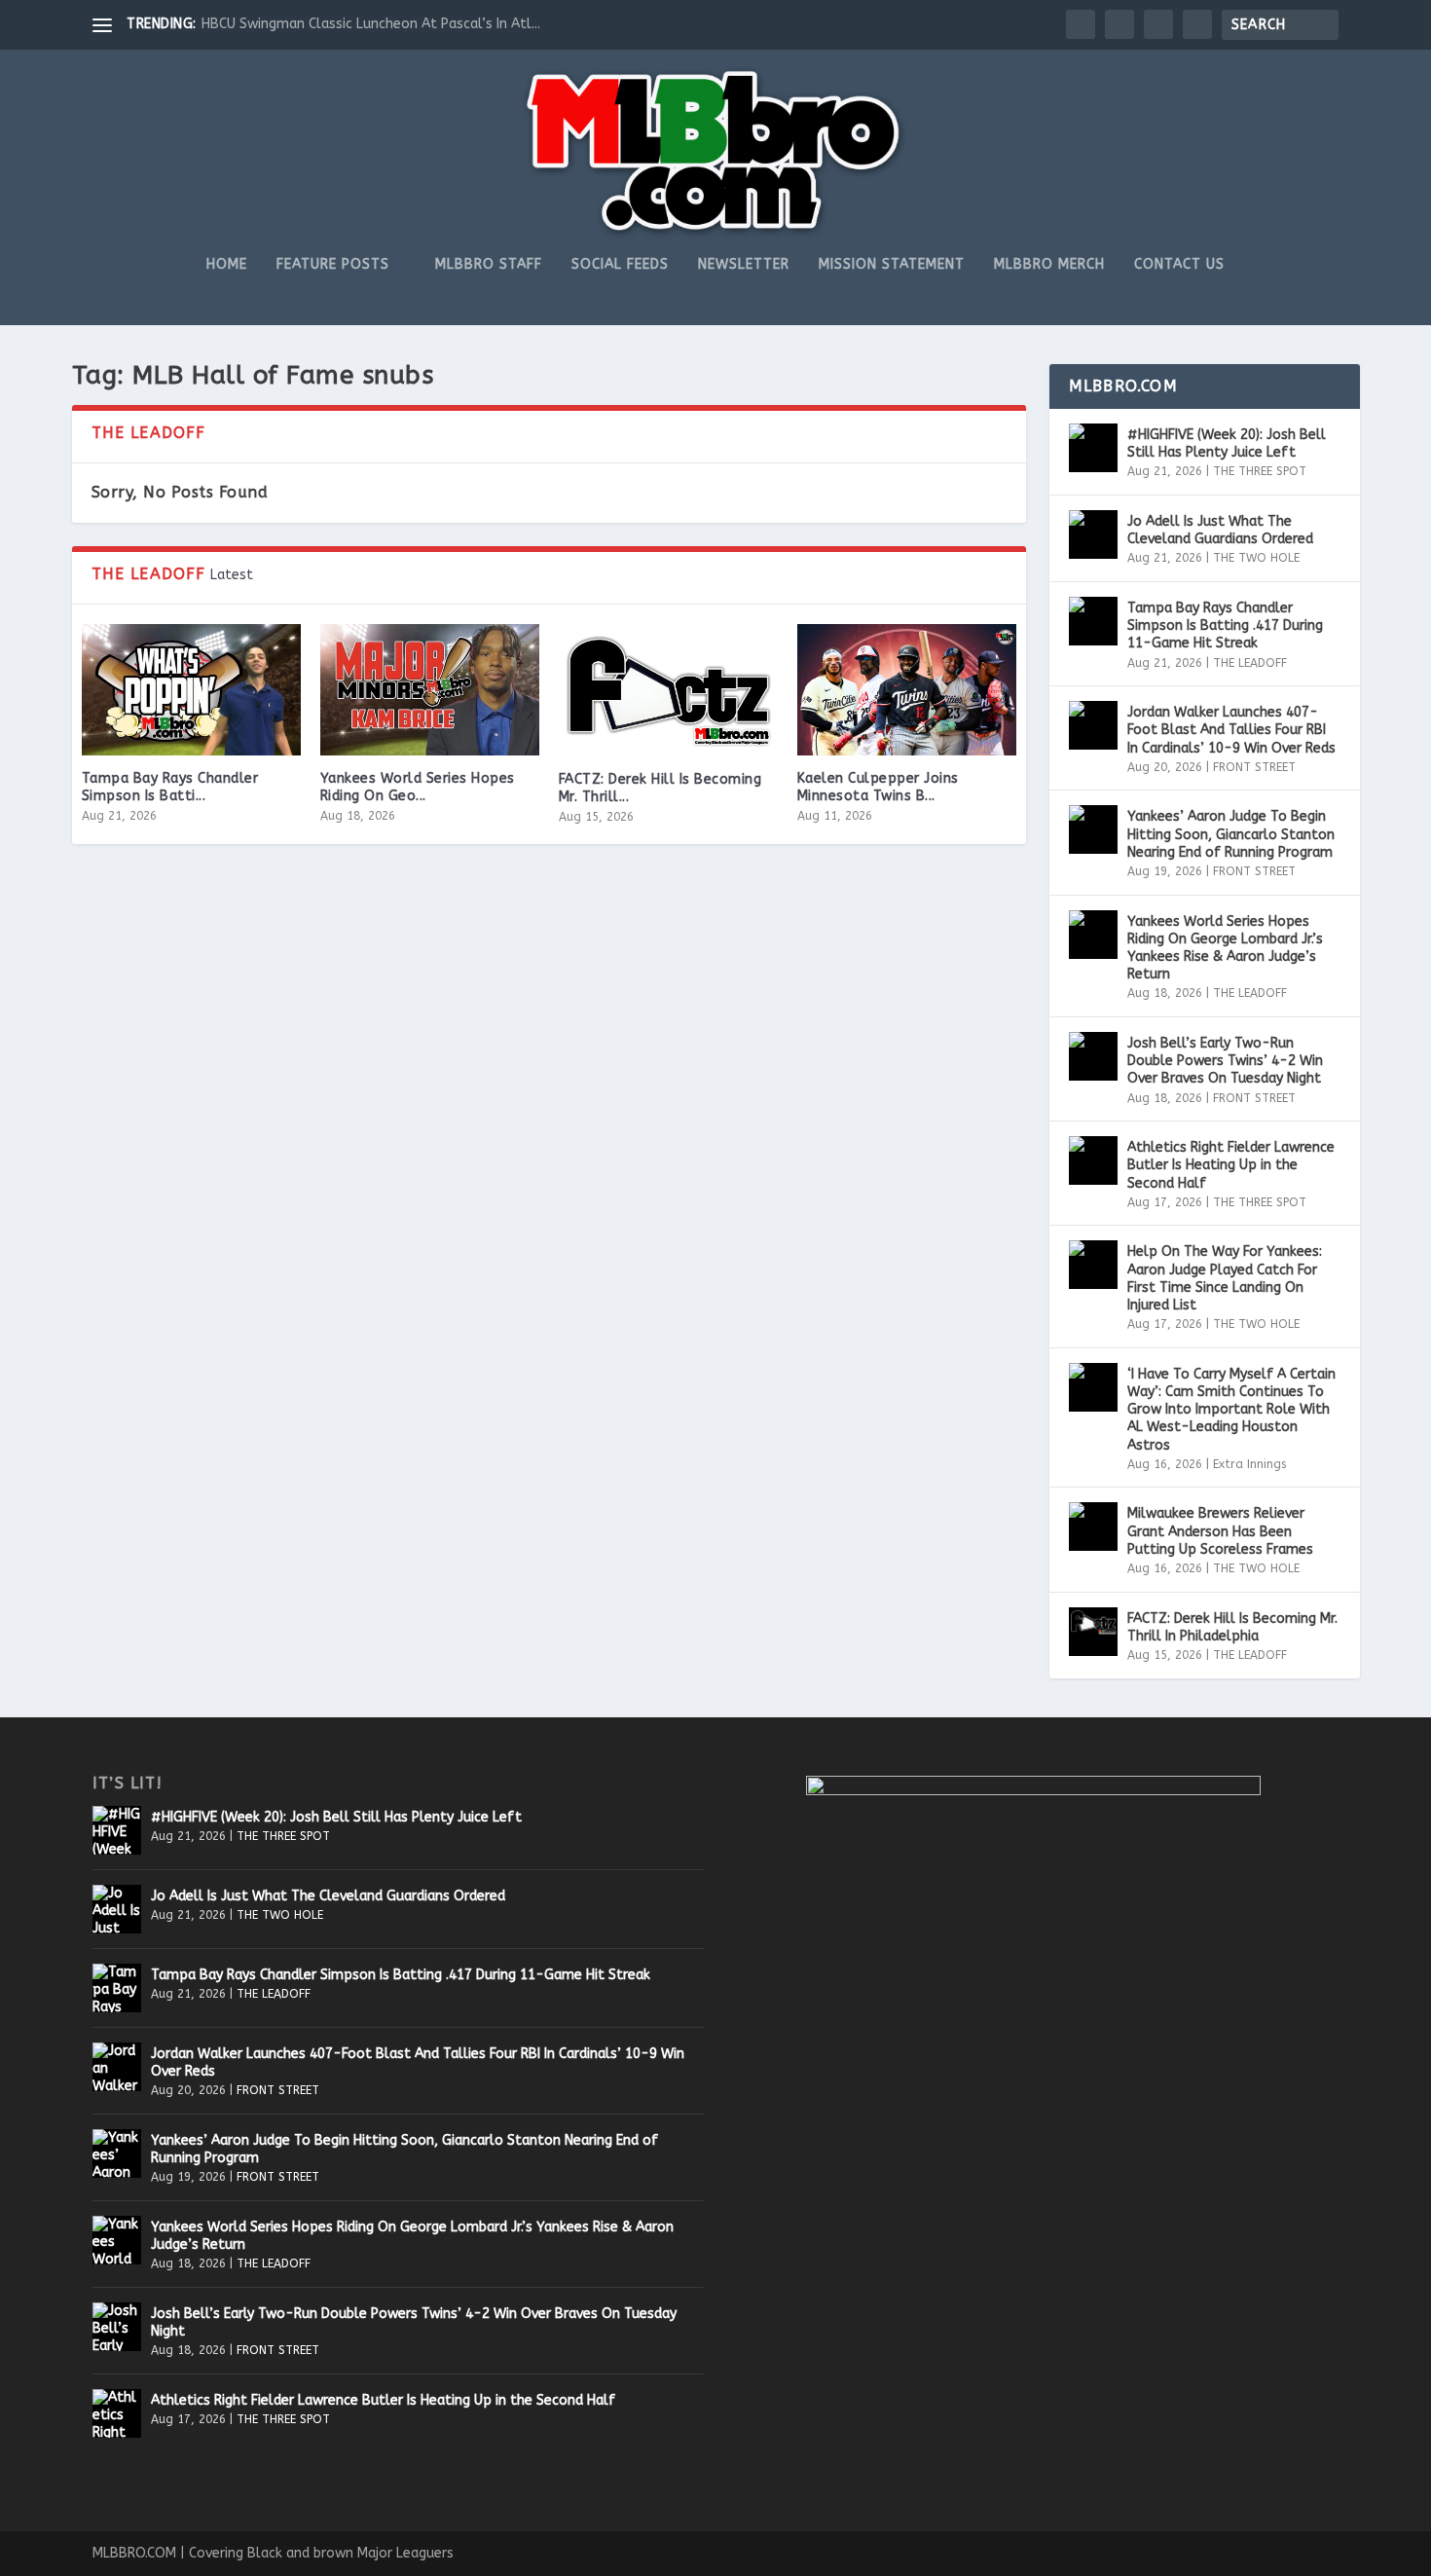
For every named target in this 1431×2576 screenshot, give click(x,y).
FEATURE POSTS (333, 265)
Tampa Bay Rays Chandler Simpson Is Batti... (170, 787)
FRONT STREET (1254, 767)
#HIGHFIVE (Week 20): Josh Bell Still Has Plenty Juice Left (1227, 443)
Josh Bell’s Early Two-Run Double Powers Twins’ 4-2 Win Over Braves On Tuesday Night (1225, 1061)
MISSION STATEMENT (892, 265)
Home (227, 265)
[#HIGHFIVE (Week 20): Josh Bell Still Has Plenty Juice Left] (1093, 448)
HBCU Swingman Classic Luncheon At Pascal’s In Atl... (371, 24)
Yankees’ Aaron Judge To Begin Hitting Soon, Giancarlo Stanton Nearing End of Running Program (1231, 834)
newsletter (744, 265)
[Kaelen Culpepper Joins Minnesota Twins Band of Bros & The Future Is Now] (907, 690)
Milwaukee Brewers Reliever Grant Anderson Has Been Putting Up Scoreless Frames (1220, 1531)
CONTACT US (1179, 265)
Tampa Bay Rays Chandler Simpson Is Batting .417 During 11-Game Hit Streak (1225, 626)
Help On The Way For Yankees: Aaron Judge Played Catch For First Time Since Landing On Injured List (1225, 1278)
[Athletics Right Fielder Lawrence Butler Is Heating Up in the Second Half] (1093, 1160)
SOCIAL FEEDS (620, 265)
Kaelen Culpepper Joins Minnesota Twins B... (878, 787)
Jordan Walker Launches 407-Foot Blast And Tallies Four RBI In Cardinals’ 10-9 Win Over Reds (1231, 730)
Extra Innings (1249, 1464)
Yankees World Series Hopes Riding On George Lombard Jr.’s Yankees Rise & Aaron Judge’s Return (1225, 948)
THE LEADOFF (1250, 663)
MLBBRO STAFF (489, 265)
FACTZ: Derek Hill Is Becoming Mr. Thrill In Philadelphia (1232, 1627)
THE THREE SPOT (1260, 471)
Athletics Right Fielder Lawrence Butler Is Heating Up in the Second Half (1231, 1165)
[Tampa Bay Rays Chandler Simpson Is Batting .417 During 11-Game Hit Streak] (191, 690)
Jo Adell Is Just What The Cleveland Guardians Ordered (1220, 530)
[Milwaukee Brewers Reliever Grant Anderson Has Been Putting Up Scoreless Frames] (1093, 1527)
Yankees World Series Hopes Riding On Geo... (418, 787)
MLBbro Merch (1049, 265)
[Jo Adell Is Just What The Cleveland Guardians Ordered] (1093, 534)
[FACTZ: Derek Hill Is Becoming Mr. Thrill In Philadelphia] (668, 690)
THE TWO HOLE (1256, 558)
